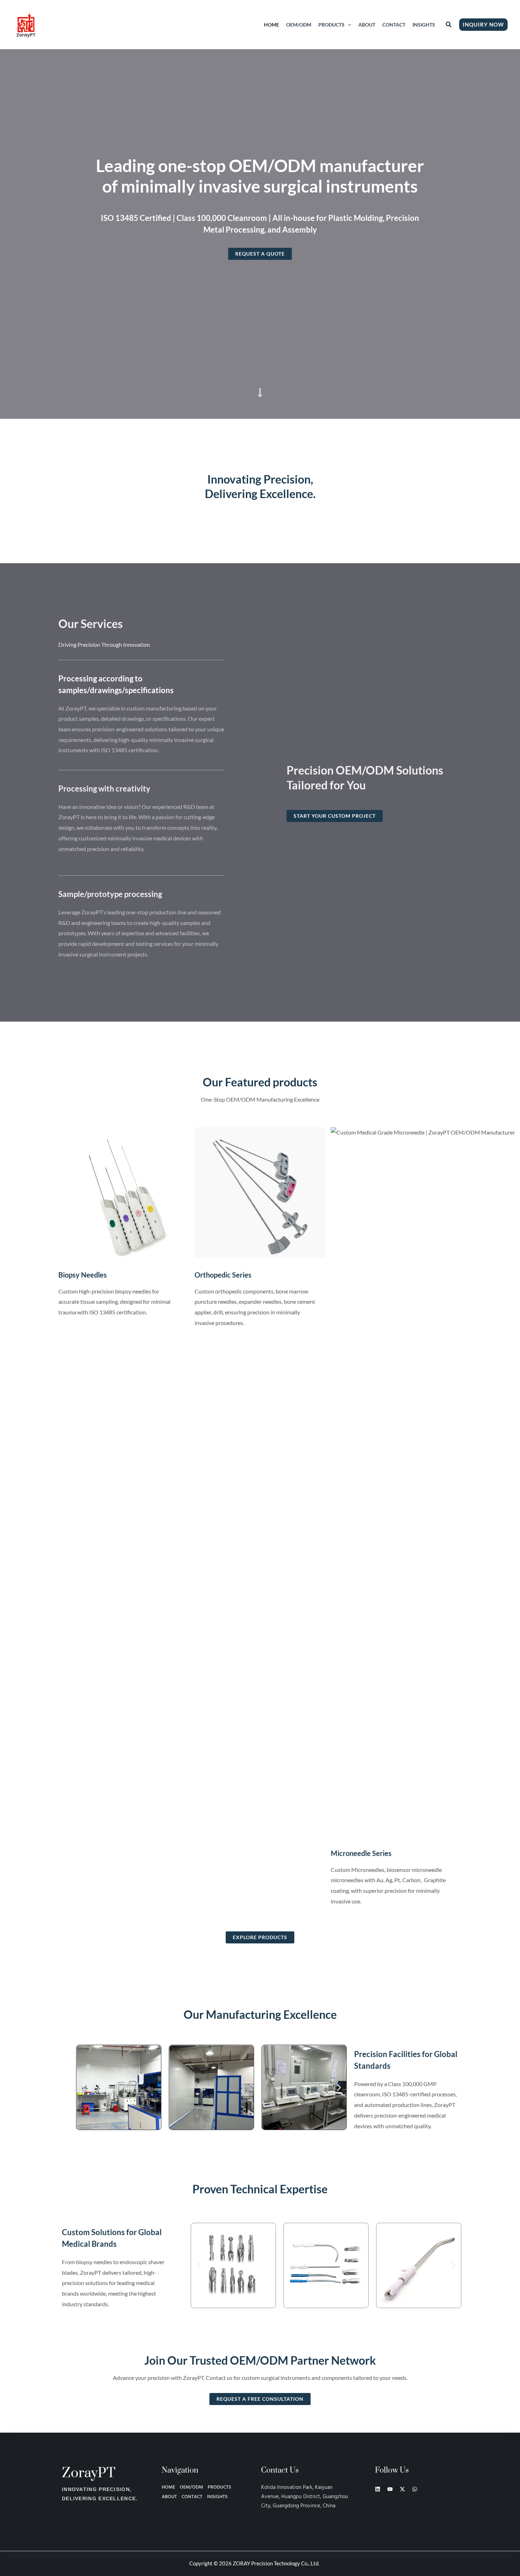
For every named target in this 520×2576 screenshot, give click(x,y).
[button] (348, 25)
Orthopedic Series (223, 1275)
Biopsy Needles (83, 1275)
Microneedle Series (361, 1853)
